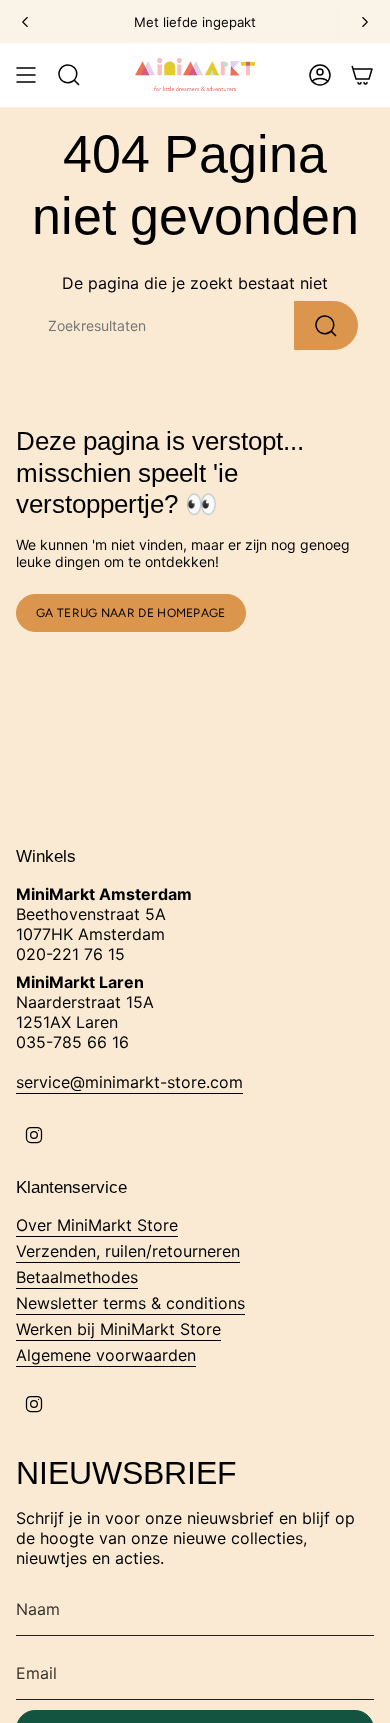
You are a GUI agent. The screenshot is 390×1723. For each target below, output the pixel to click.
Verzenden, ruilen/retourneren (128, 1251)
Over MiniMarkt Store (97, 1225)
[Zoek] (326, 325)
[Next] (365, 22)
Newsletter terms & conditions (130, 1303)
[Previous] (25, 22)
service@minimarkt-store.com (129, 1082)
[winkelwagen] (362, 75)
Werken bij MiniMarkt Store (118, 1329)
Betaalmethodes (77, 1277)
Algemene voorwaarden (106, 1355)
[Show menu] (26, 75)
